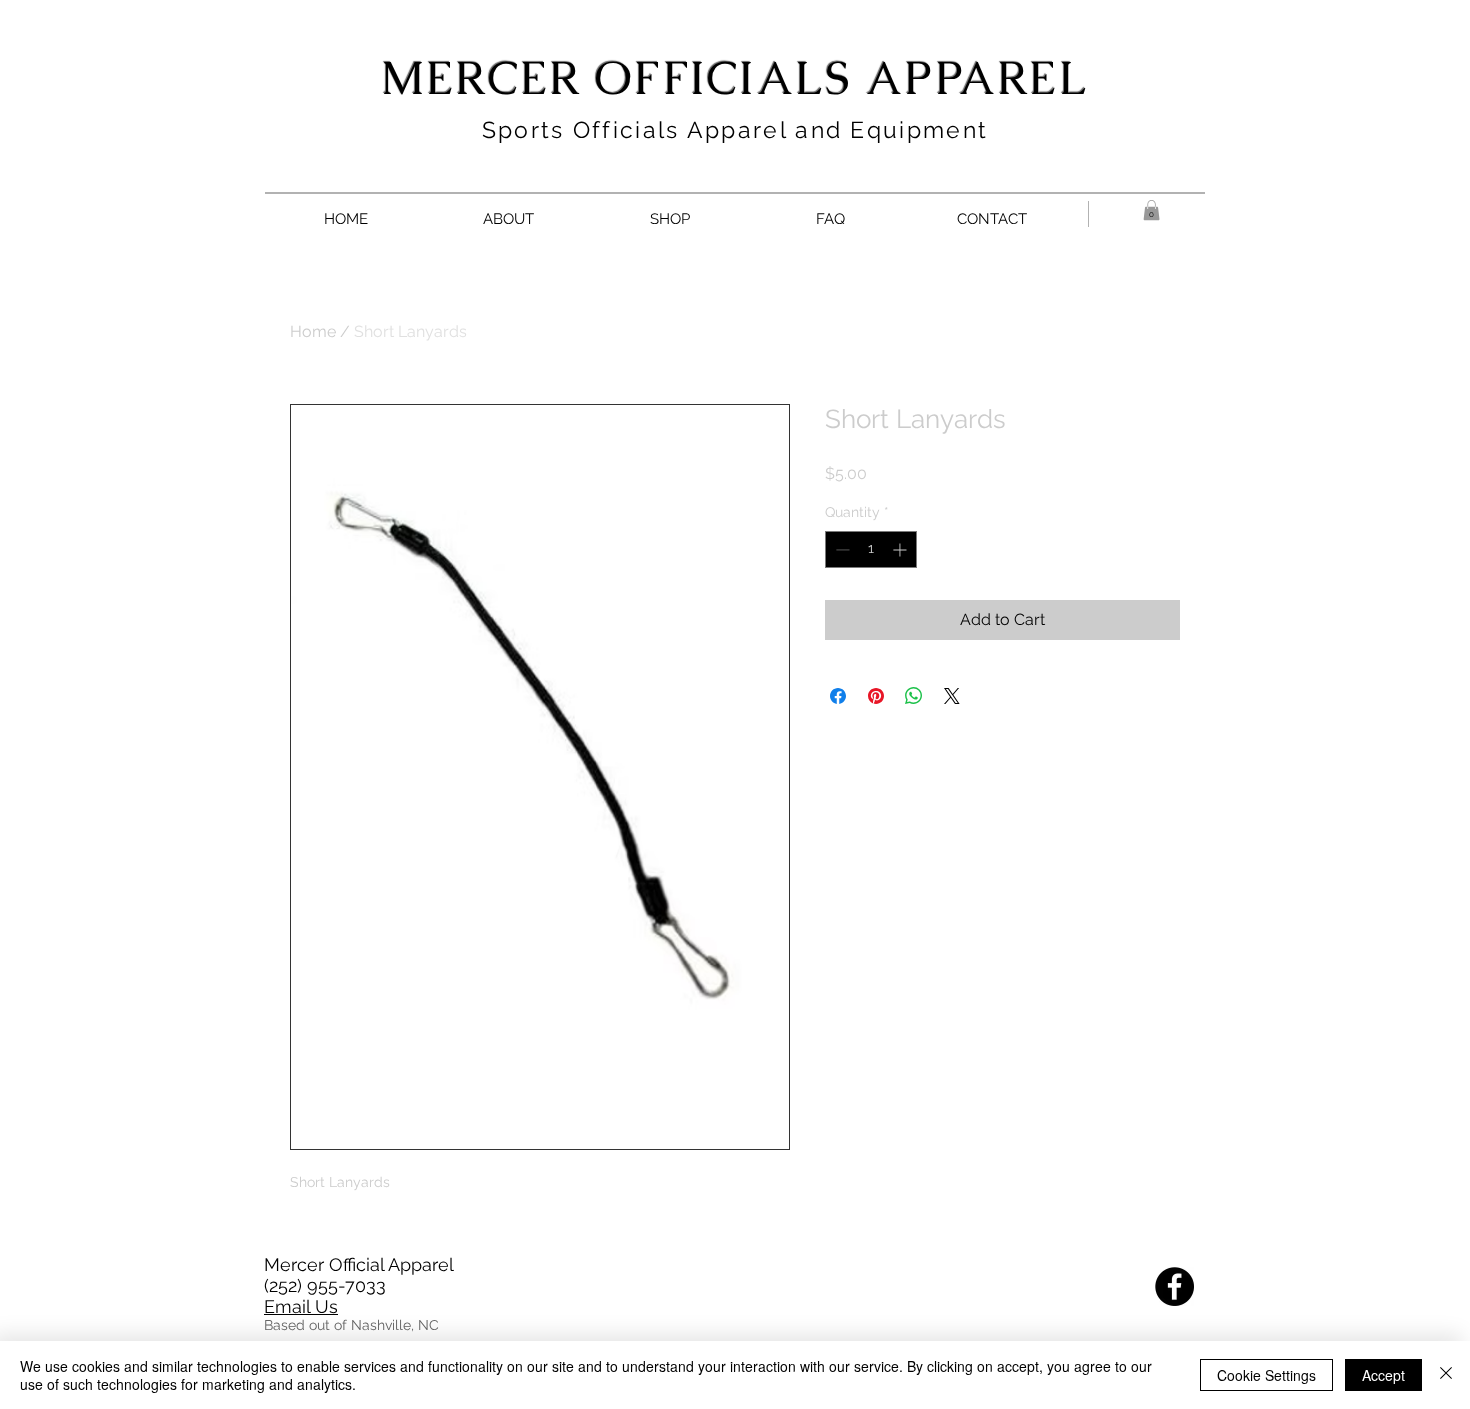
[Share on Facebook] (838, 696)
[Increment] (901, 549)
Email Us (301, 1306)
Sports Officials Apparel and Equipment (735, 129)
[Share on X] (952, 696)
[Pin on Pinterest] (876, 696)
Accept (1383, 1375)
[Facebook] (1174, 1286)
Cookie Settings (1266, 1375)
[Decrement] (840, 549)
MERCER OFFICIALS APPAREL (735, 78)
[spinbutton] (871, 549)
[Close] (1446, 1375)
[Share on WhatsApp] (914, 696)
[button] (1151, 210)
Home (313, 331)
